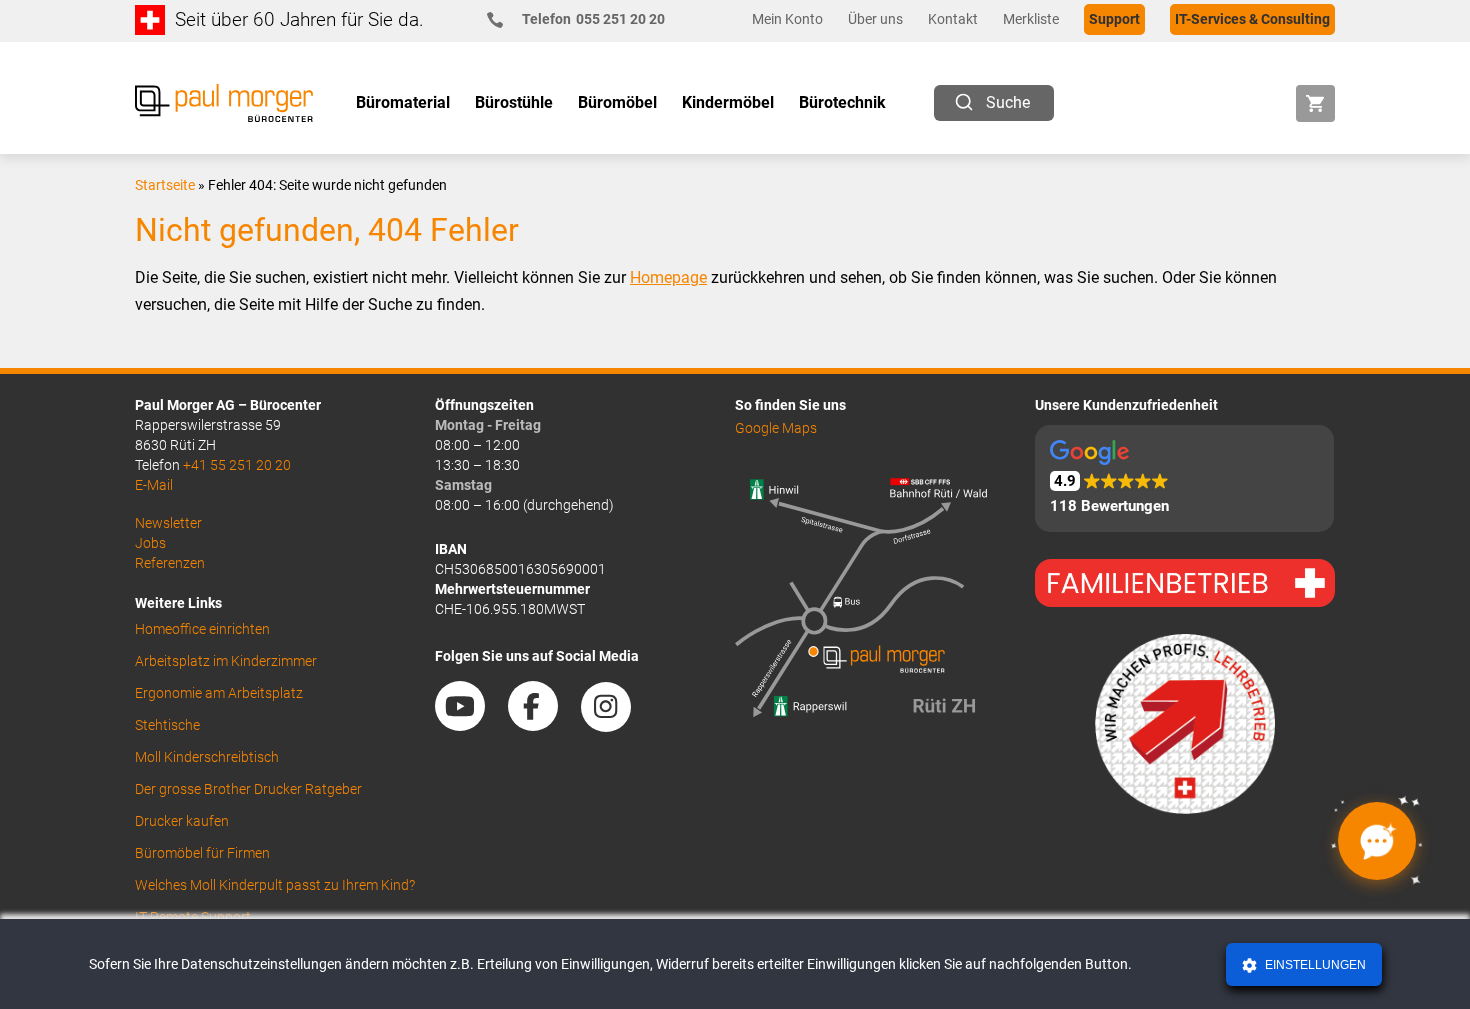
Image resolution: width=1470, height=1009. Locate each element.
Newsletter (168, 523)
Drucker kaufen (182, 821)
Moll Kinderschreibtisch (207, 757)
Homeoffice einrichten (202, 629)
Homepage (668, 277)
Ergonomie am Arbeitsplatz (219, 693)
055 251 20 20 (593, 19)
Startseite (165, 185)
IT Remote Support (193, 917)
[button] (1184, 478)
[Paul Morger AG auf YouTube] (470, 724)
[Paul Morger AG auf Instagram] (616, 724)
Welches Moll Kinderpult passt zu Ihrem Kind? (275, 885)
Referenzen (170, 563)
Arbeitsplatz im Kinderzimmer (226, 661)
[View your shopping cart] (1315, 103)
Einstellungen (1314, 965)
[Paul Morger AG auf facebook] (543, 724)
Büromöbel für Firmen (202, 853)
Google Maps (776, 428)
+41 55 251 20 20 (237, 465)
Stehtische (167, 725)
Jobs (150, 543)
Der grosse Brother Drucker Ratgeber (248, 789)
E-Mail (154, 485)
